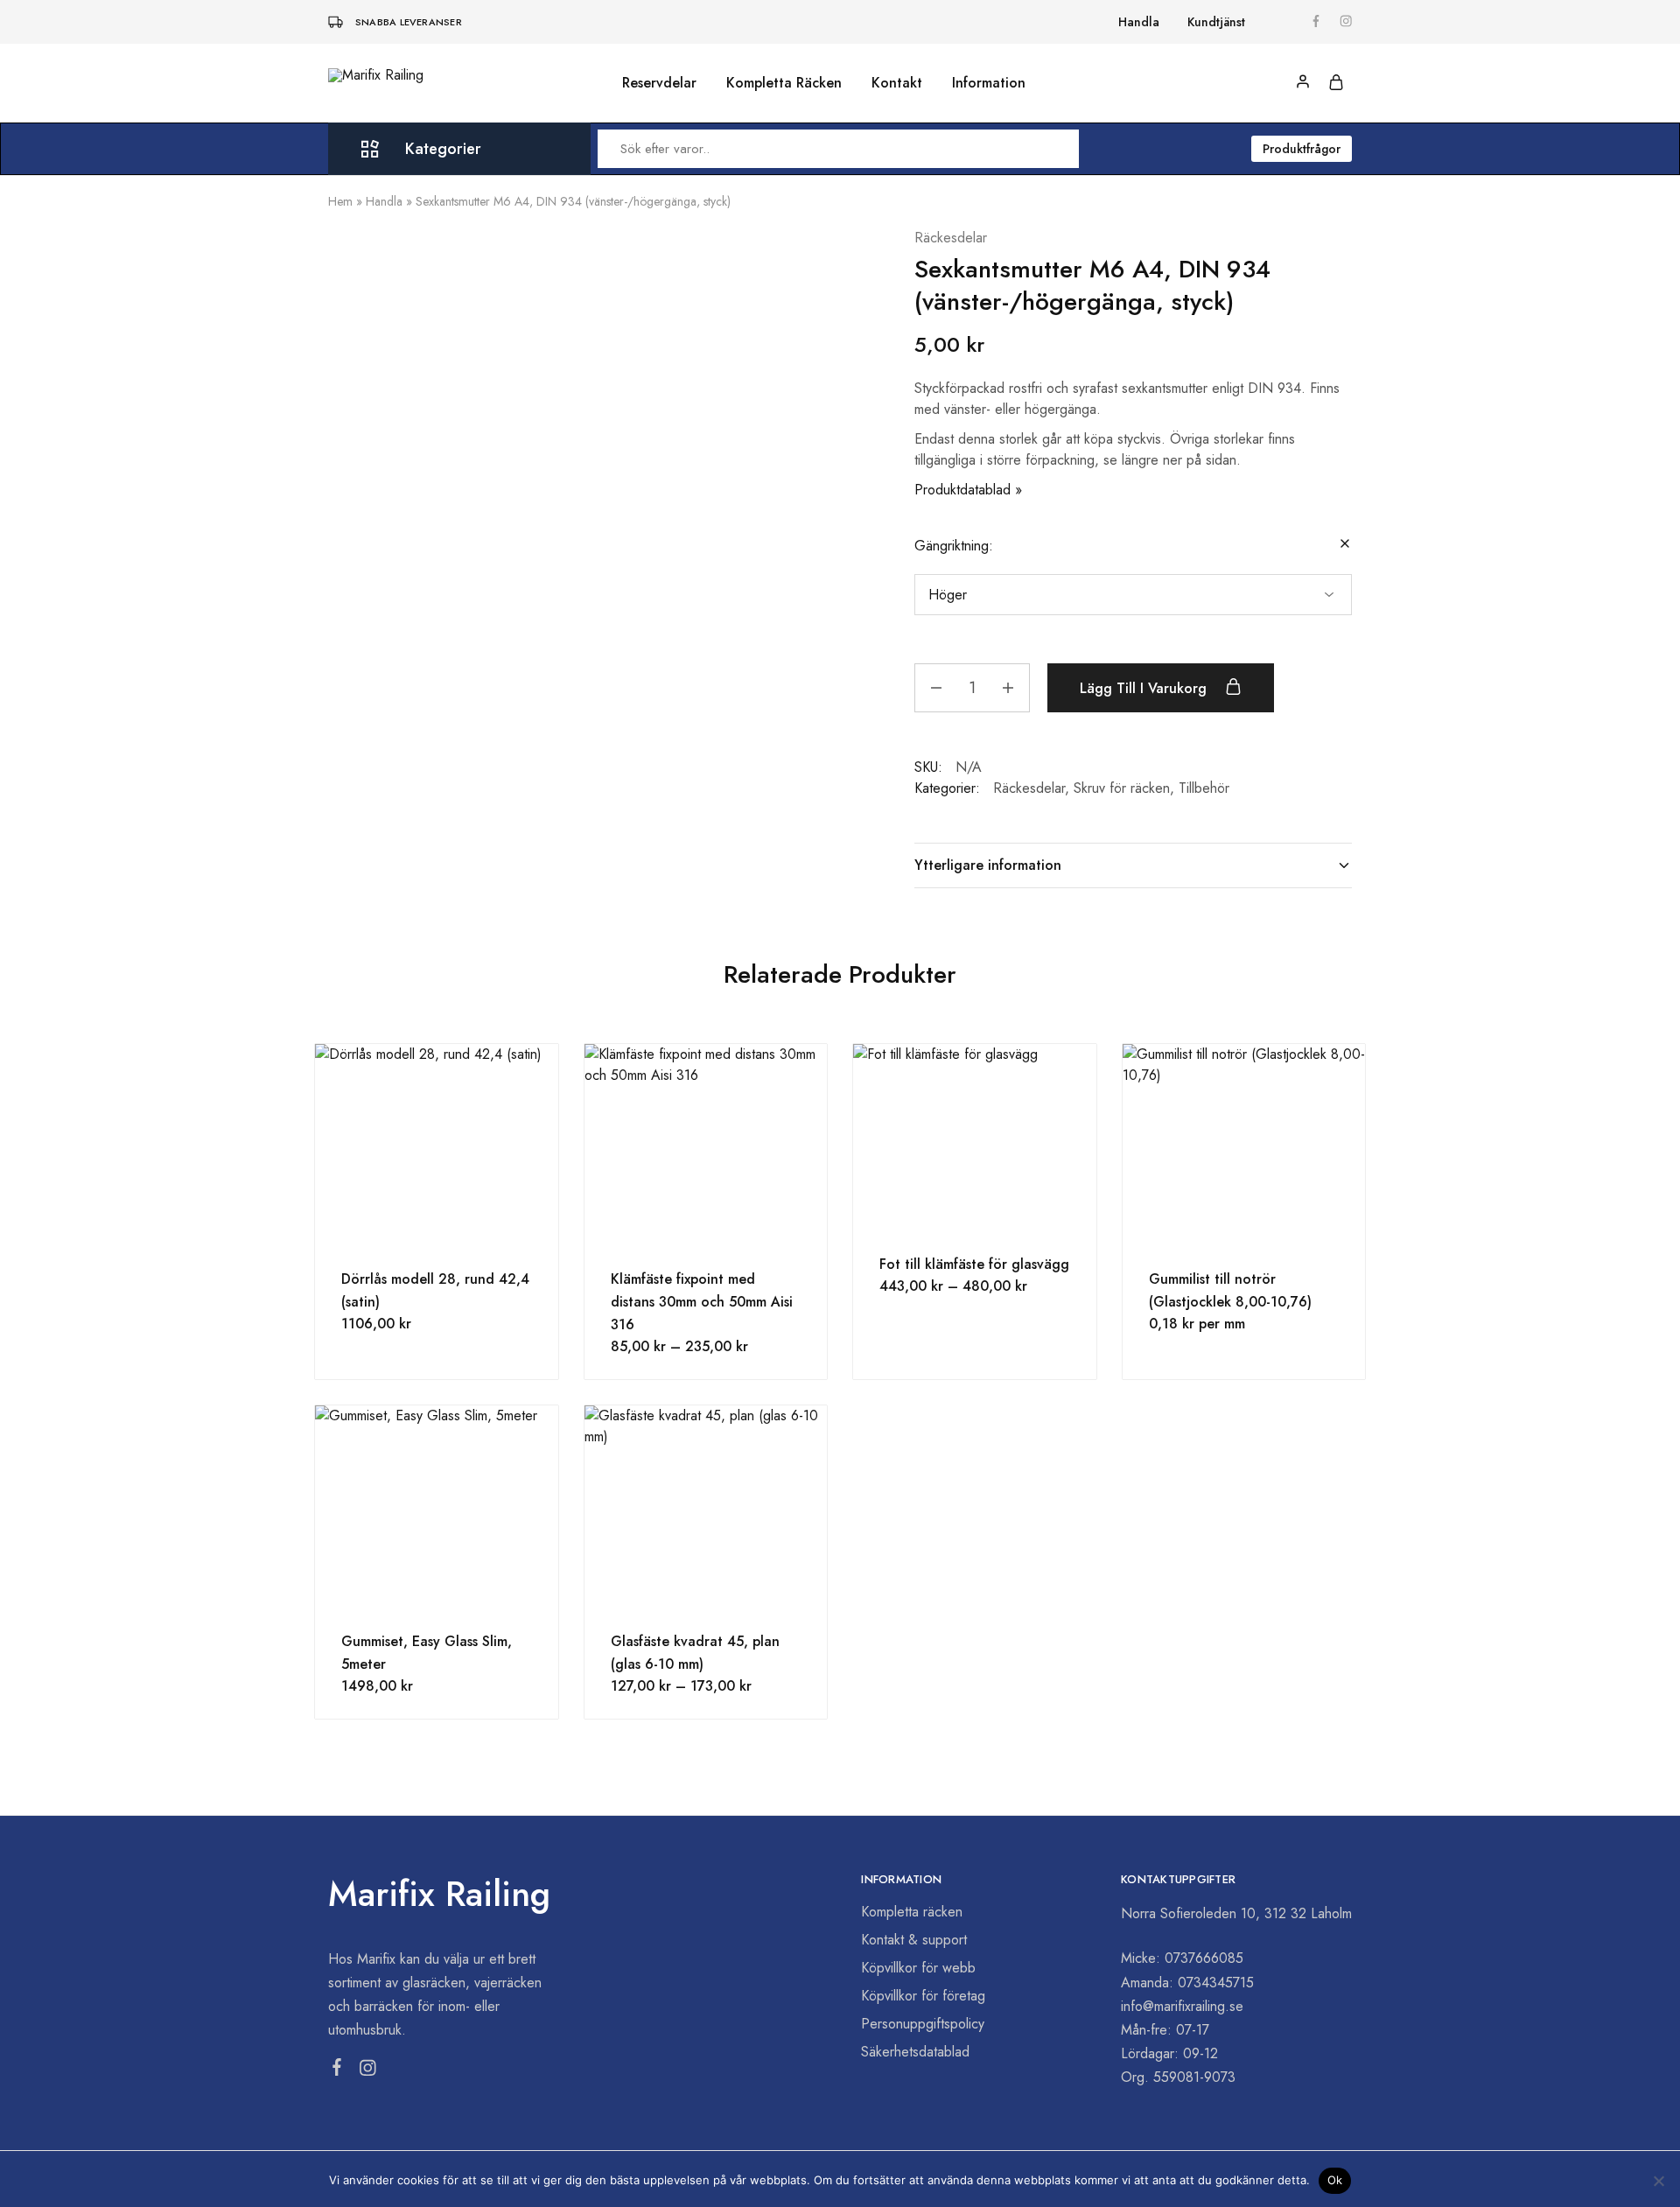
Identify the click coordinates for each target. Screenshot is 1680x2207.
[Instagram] (368, 2071)
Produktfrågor (1302, 149)
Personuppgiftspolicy (923, 2024)
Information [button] (989, 83)
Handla (1139, 22)
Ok (1335, 2180)
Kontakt (897, 83)
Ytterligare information (988, 865)
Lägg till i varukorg (1145, 688)
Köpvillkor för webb (918, 1968)
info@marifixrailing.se (1182, 2006)
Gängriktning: (954, 546)
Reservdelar (659, 83)
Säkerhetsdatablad (915, 2052)
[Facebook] (337, 2070)
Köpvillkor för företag (923, 1996)
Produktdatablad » (968, 490)
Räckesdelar (951, 238)
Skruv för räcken (1122, 788)
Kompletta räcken (912, 1912)
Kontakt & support (914, 1940)
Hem (340, 201)
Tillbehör (1204, 788)
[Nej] (1658, 2181)
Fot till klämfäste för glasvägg (974, 1264)
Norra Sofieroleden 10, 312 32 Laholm (1236, 1913)
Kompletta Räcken (784, 83)
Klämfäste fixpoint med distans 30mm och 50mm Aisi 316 (702, 1302)
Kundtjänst (1216, 22)
